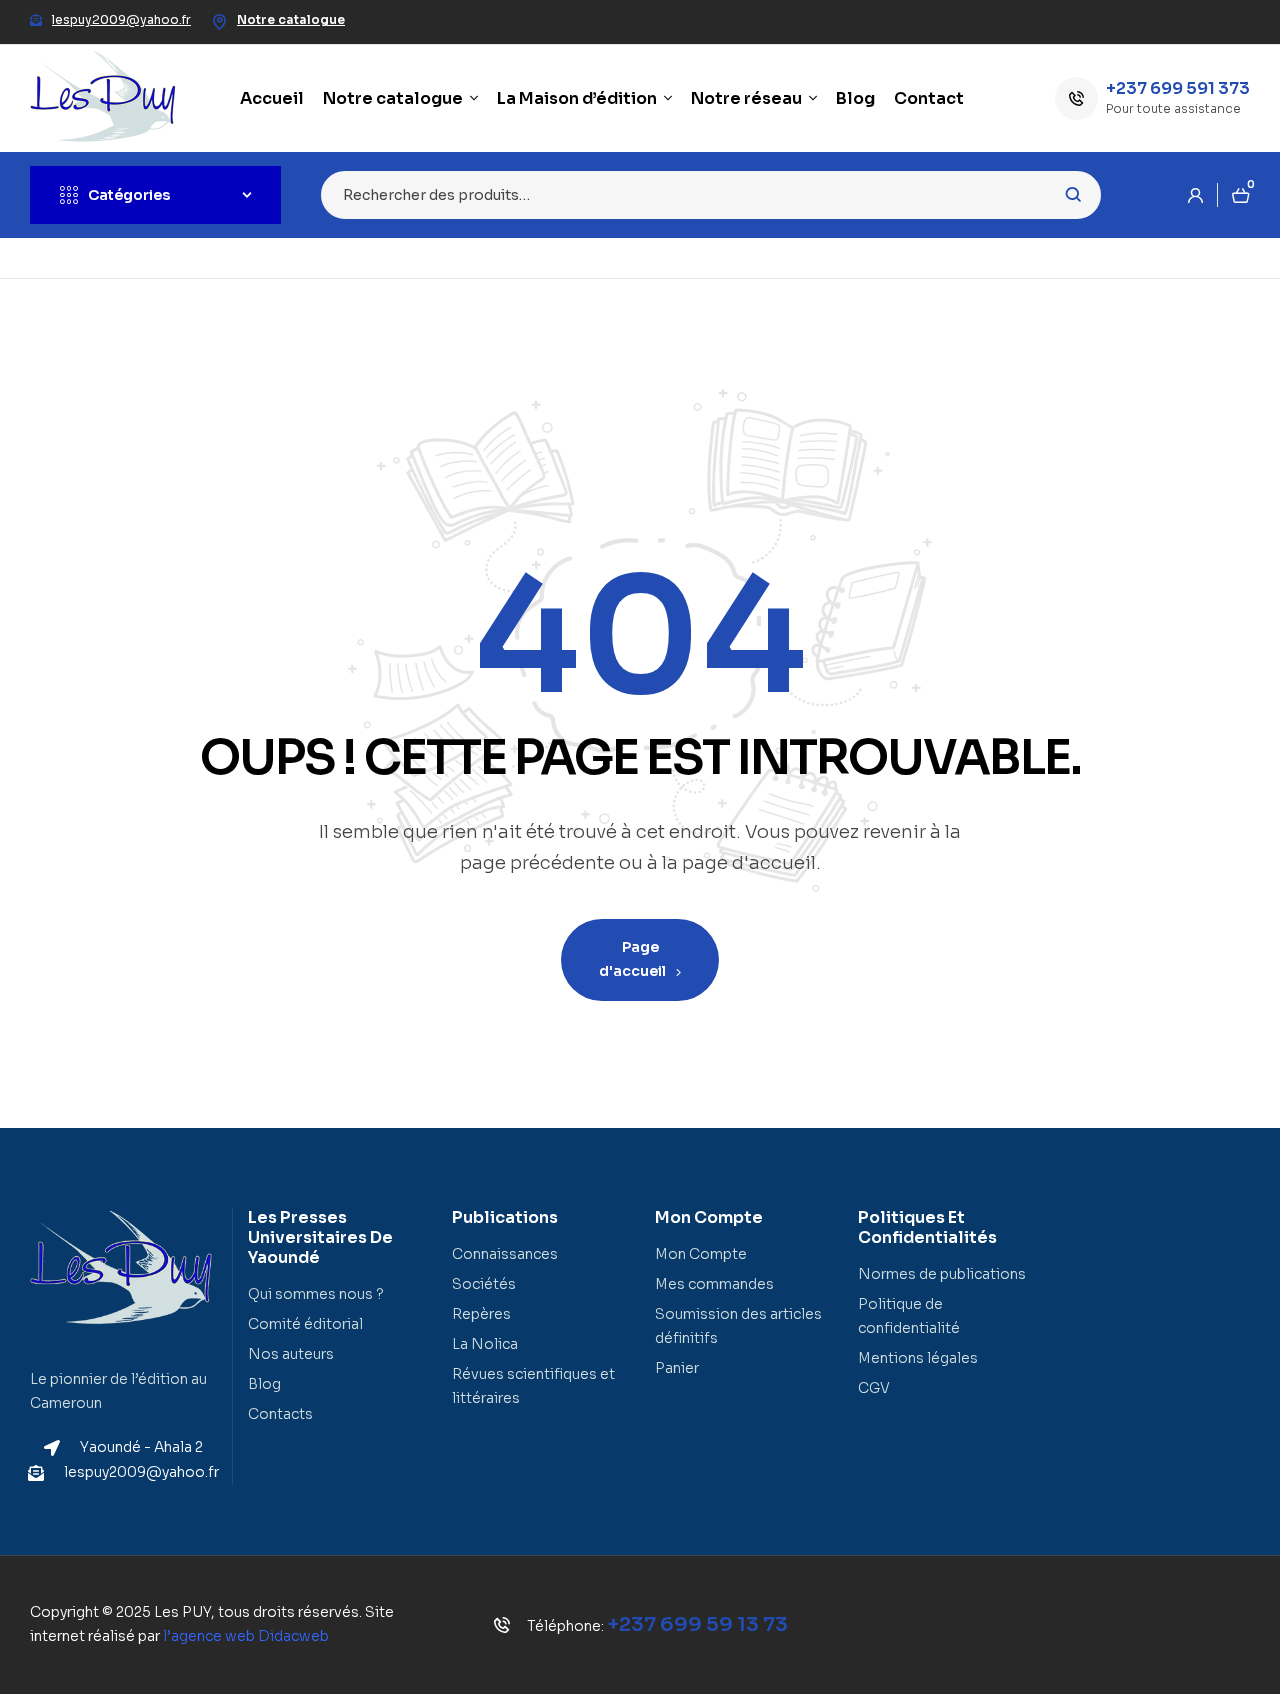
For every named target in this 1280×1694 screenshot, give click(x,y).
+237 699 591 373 (1178, 88)
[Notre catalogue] (219, 22)
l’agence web (246, 1636)
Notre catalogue (291, 19)
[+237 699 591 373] (1076, 98)
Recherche (1073, 195)
